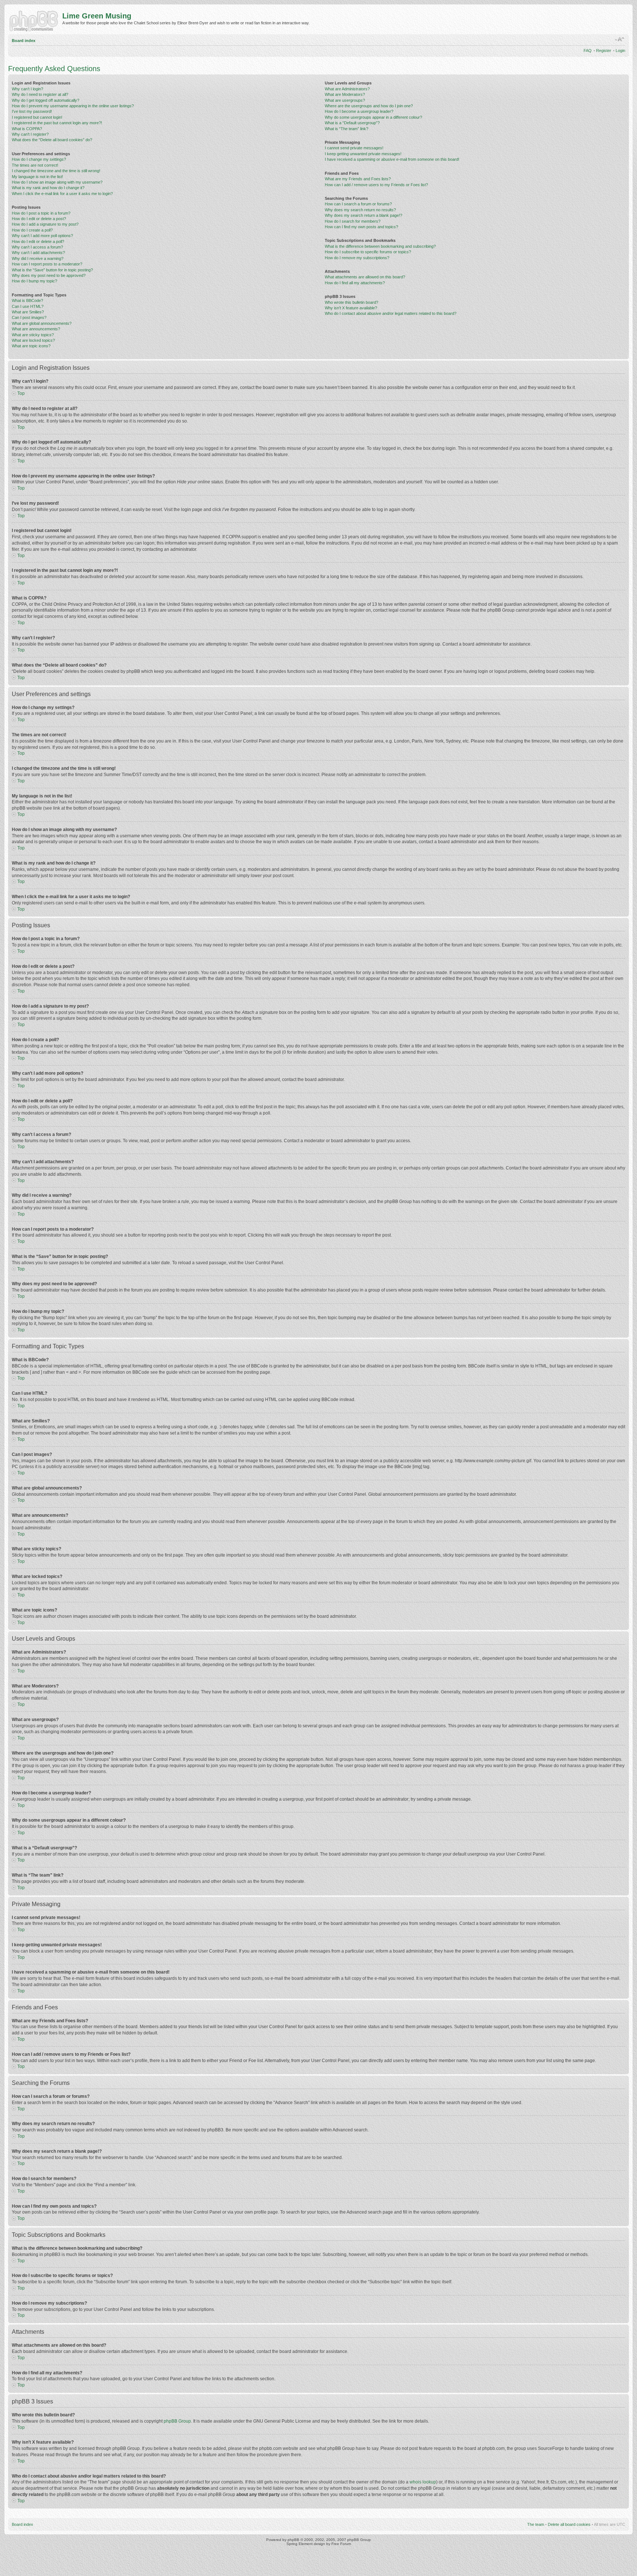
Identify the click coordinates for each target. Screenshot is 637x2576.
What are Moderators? (345, 94)
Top (21, 393)
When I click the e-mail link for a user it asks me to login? (62, 194)
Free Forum (341, 2544)
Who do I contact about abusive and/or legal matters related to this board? (391, 313)
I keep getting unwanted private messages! (363, 154)
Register (604, 51)
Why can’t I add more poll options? (42, 236)
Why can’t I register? (30, 134)
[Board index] (35, 20)
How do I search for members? (353, 221)
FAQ (588, 51)
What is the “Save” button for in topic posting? (52, 270)
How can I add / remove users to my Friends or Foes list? (376, 185)
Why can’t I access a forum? (37, 247)
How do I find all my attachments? (355, 283)
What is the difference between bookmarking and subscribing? (380, 246)
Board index (24, 41)
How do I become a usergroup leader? (359, 111)
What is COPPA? (27, 129)
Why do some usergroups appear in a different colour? (373, 117)
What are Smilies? (28, 312)
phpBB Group (177, 2421)
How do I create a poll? (32, 230)
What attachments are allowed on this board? (365, 277)
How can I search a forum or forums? (358, 204)
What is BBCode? (27, 300)
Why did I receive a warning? (38, 258)
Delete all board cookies (569, 2524)
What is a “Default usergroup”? (352, 123)
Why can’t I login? (27, 89)
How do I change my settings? (39, 159)
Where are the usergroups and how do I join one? (369, 106)
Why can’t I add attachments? (38, 253)
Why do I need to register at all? (40, 94)
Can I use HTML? (28, 306)
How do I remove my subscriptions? (357, 258)
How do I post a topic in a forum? (41, 213)
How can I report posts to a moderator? (47, 264)
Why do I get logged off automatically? (46, 100)
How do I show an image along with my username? (57, 182)
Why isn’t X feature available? (351, 308)
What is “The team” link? (347, 129)
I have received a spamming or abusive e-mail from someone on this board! (392, 159)
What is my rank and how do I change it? (48, 188)
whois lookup (423, 2482)
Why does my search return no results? (360, 210)
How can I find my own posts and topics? (361, 227)
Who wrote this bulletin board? (351, 302)
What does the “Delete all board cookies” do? (52, 140)
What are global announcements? (42, 323)
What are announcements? (36, 329)
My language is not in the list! (37, 177)
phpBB (293, 2540)
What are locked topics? (33, 340)
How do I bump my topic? (34, 281)
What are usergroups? (345, 100)
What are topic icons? (31, 346)
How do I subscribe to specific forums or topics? (368, 252)
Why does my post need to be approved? (49, 275)
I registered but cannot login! (37, 117)
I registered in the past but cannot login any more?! (57, 123)
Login (620, 51)
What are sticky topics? (33, 335)
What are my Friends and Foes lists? (358, 179)
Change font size (620, 39)
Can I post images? (29, 317)
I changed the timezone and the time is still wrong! (56, 171)
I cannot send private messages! (354, 148)
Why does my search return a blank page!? (363, 215)
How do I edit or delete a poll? (38, 241)
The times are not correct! (35, 165)
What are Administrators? (347, 89)
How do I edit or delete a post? (39, 219)
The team (536, 2524)
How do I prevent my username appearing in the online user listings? (73, 106)
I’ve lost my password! (32, 111)
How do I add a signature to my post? (45, 224)
